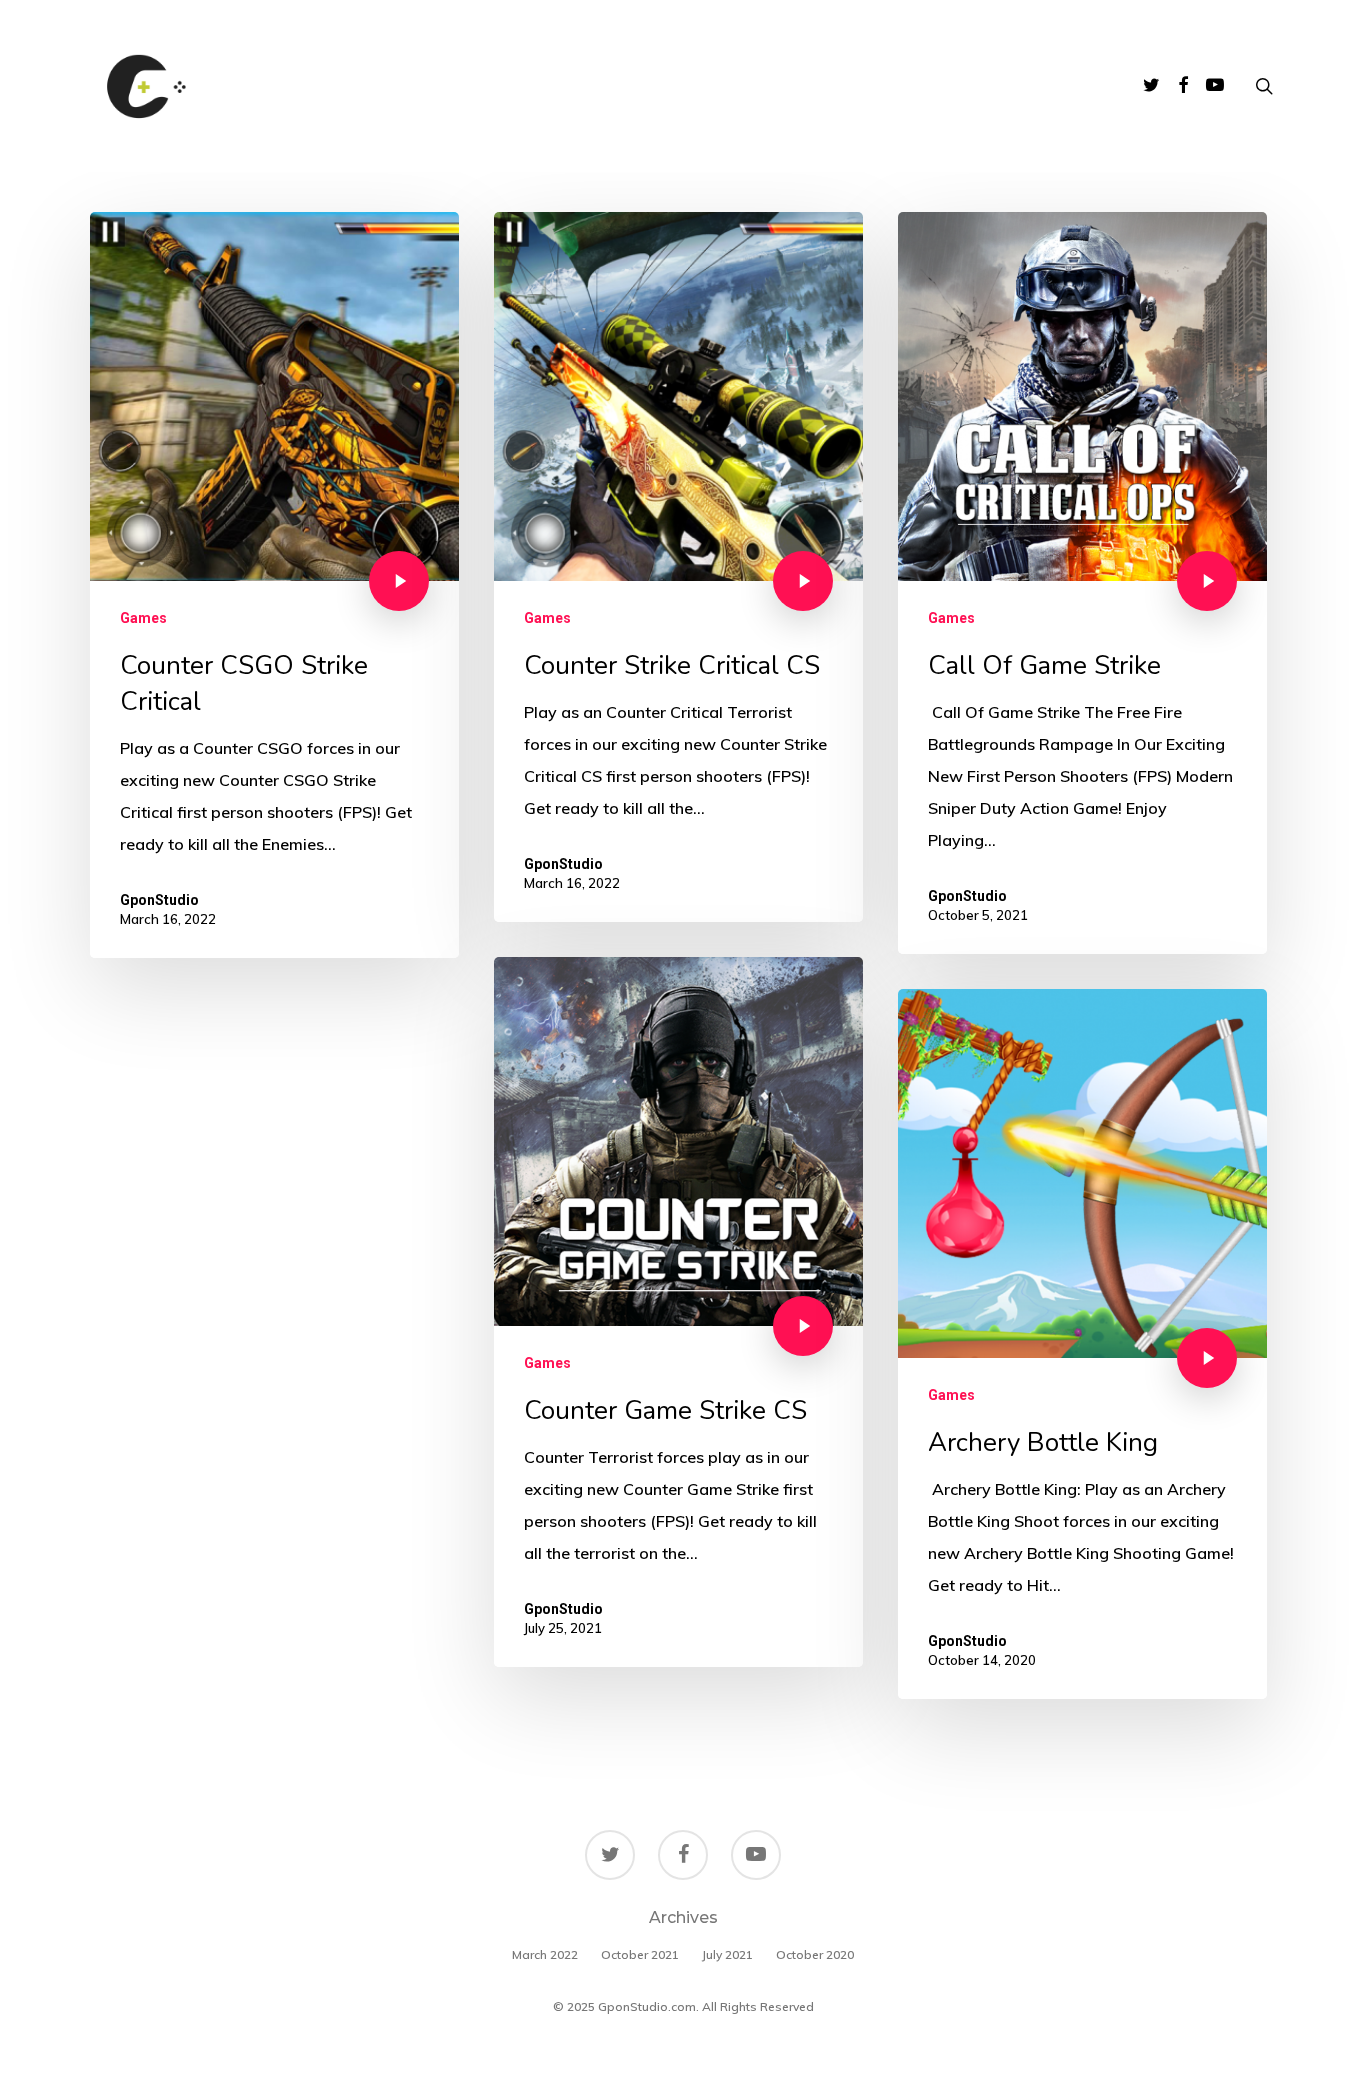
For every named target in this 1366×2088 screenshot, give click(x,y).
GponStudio (159, 900)
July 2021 (727, 1954)
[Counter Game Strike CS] (678, 1312)
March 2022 (545, 1954)
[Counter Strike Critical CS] (678, 567)
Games (143, 618)
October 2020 (815, 1954)
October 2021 (640, 1954)
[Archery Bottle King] (1082, 1344)
